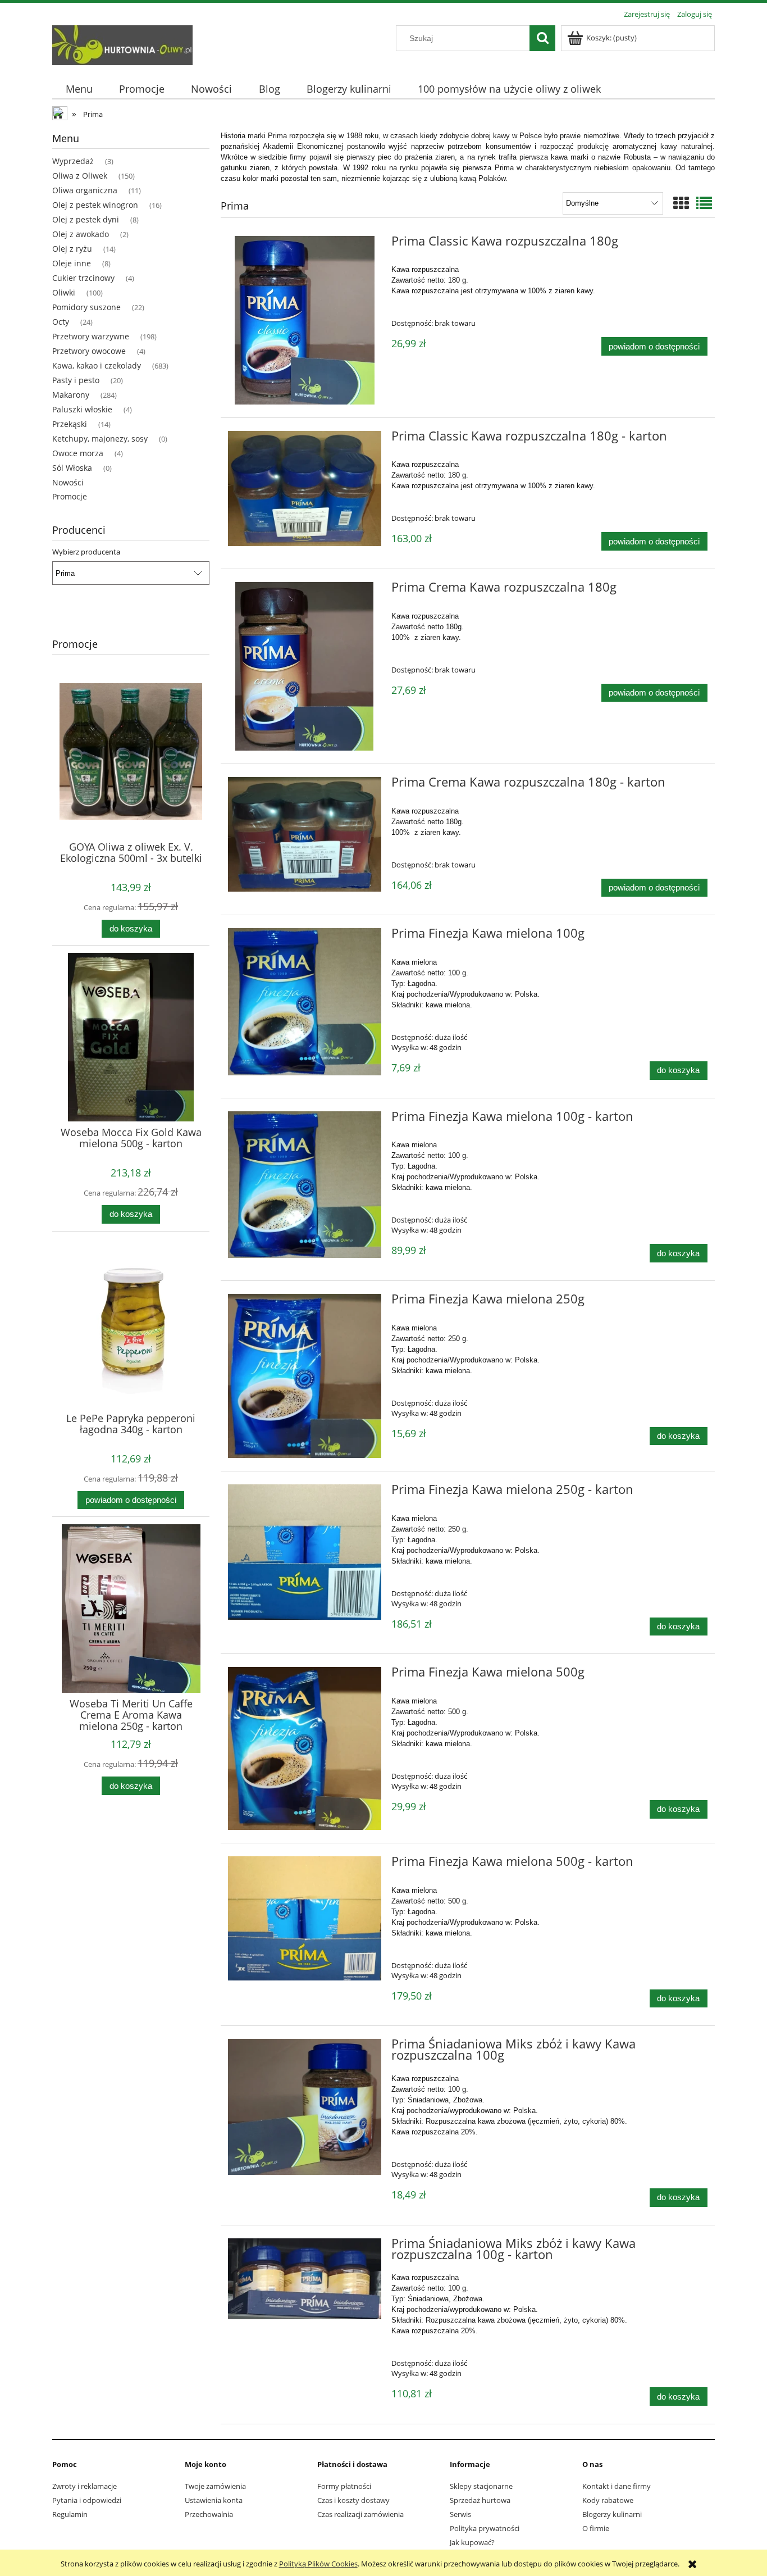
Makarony (71, 395)
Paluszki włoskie (82, 409)
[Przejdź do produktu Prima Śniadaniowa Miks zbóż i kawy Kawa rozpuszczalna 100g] (305, 2107)
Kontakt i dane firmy (617, 2486)
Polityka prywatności (485, 2528)
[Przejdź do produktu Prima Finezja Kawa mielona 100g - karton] (305, 1185)
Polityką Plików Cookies (318, 2564)
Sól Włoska (72, 468)
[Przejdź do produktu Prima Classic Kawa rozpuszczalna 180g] (305, 320)
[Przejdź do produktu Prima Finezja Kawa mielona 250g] (305, 1376)
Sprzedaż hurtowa (480, 2500)
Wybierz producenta (86, 552)
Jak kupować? (472, 2542)
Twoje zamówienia (215, 2486)
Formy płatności (344, 2486)
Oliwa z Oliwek (80, 176)
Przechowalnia (209, 2514)
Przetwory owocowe (89, 351)
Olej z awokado (81, 234)
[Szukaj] (542, 38)
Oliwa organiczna (85, 190)
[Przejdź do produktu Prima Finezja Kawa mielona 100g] (305, 1002)
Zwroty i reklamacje (85, 2486)
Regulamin (70, 2514)
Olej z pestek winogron (95, 205)
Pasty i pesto (76, 380)
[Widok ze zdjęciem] (681, 203)
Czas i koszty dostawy (353, 2500)
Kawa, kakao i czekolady (97, 365)
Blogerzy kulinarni (612, 2514)
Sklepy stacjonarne (481, 2486)
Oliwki (64, 292)
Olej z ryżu (72, 249)
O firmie (596, 2528)
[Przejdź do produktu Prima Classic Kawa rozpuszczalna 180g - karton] (305, 489)
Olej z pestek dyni (86, 219)
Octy (61, 322)
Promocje (70, 496)
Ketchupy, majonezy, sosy (100, 439)
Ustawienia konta (214, 2500)
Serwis (460, 2514)
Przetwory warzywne (91, 336)
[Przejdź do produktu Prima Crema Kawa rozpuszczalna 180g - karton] (305, 834)
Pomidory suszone (86, 307)
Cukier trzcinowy (83, 278)
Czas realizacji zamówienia (360, 2514)
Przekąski (70, 424)
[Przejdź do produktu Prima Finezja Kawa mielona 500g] (305, 1748)
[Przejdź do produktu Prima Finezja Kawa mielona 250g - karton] (305, 1552)
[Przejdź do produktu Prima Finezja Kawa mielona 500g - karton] (305, 1918)
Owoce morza (78, 453)
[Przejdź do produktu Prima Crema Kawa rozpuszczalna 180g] (305, 666)
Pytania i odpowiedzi (87, 2500)
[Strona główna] (122, 43)
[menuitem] (79, 89)
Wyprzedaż (73, 161)
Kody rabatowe (608, 2500)
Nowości (68, 482)
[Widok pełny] (704, 203)
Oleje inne (72, 263)
